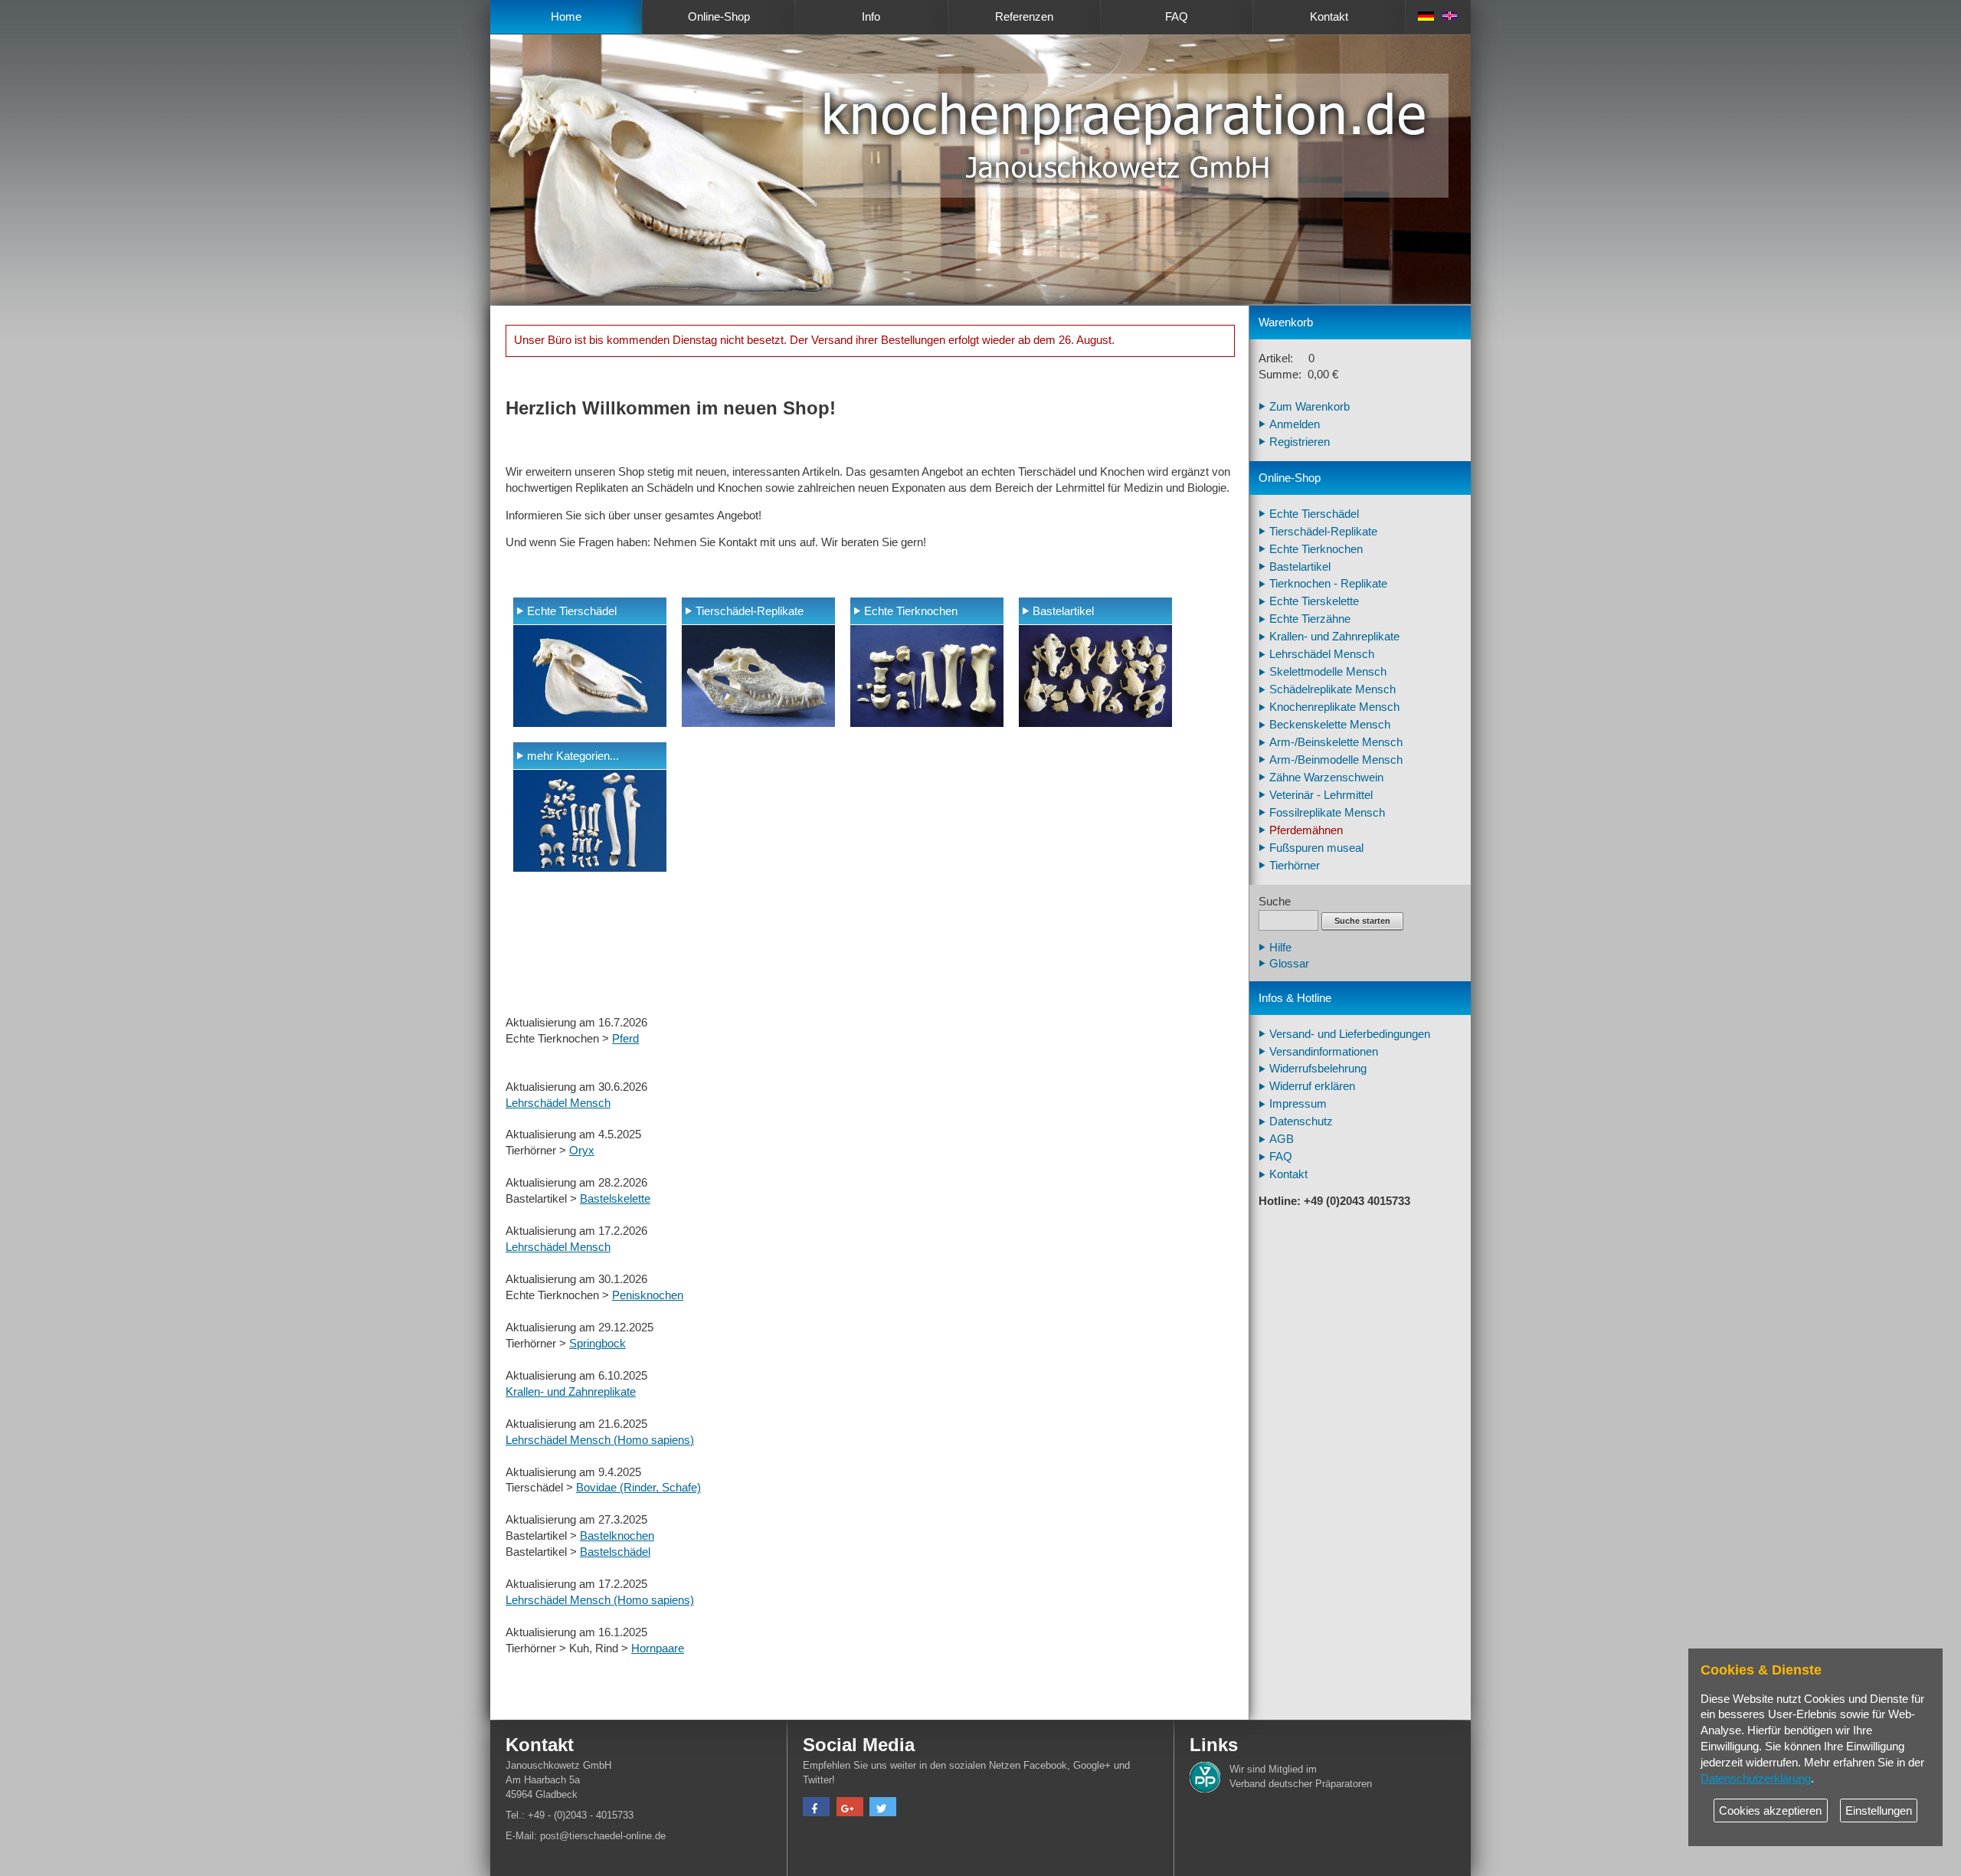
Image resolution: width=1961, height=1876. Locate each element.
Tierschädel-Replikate (750, 611)
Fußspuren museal (1316, 848)
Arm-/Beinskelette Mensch (1336, 742)
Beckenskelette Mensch (1330, 725)
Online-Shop (719, 17)
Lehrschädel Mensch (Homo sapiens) (600, 1440)
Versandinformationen (1324, 1052)
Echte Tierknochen (911, 611)
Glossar (1289, 964)
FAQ (1177, 17)
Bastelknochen (617, 1536)
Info (871, 17)
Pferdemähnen (1306, 830)
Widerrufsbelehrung (1318, 1069)
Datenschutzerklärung (1756, 1779)
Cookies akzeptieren (1770, 1811)
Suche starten (1362, 921)
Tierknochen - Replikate (1328, 584)
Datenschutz (1301, 1121)
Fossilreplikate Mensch (1327, 813)
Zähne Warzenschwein (1326, 778)
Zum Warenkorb (1310, 407)
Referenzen (1024, 17)
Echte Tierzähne (1310, 619)
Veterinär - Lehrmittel (1321, 795)
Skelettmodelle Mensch (1328, 672)
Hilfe (1280, 948)
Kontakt (1329, 17)
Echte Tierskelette (1314, 601)
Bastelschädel (615, 1552)
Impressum (1298, 1104)
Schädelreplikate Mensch (1332, 689)
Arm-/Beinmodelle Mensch (1336, 760)
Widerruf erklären (1312, 1086)
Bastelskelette (615, 1199)
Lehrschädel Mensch (558, 1103)
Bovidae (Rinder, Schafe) (638, 1488)
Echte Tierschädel (572, 611)
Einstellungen (1879, 1811)
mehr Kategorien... (573, 756)
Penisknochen (648, 1295)
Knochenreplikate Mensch (1334, 707)
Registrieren (1300, 442)
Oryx (582, 1151)
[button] (816, 1809)
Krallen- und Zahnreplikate (571, 1392)
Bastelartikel (1063, 611)
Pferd (625, 1039)
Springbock (597, 1344)
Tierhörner (1295, 866)
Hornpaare (658, 1648)
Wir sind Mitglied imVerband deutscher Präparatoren (1301, 1776)
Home (566, 17)
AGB (1282, 1139)
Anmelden (1295, 424)
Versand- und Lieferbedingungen (1350, 1034)
